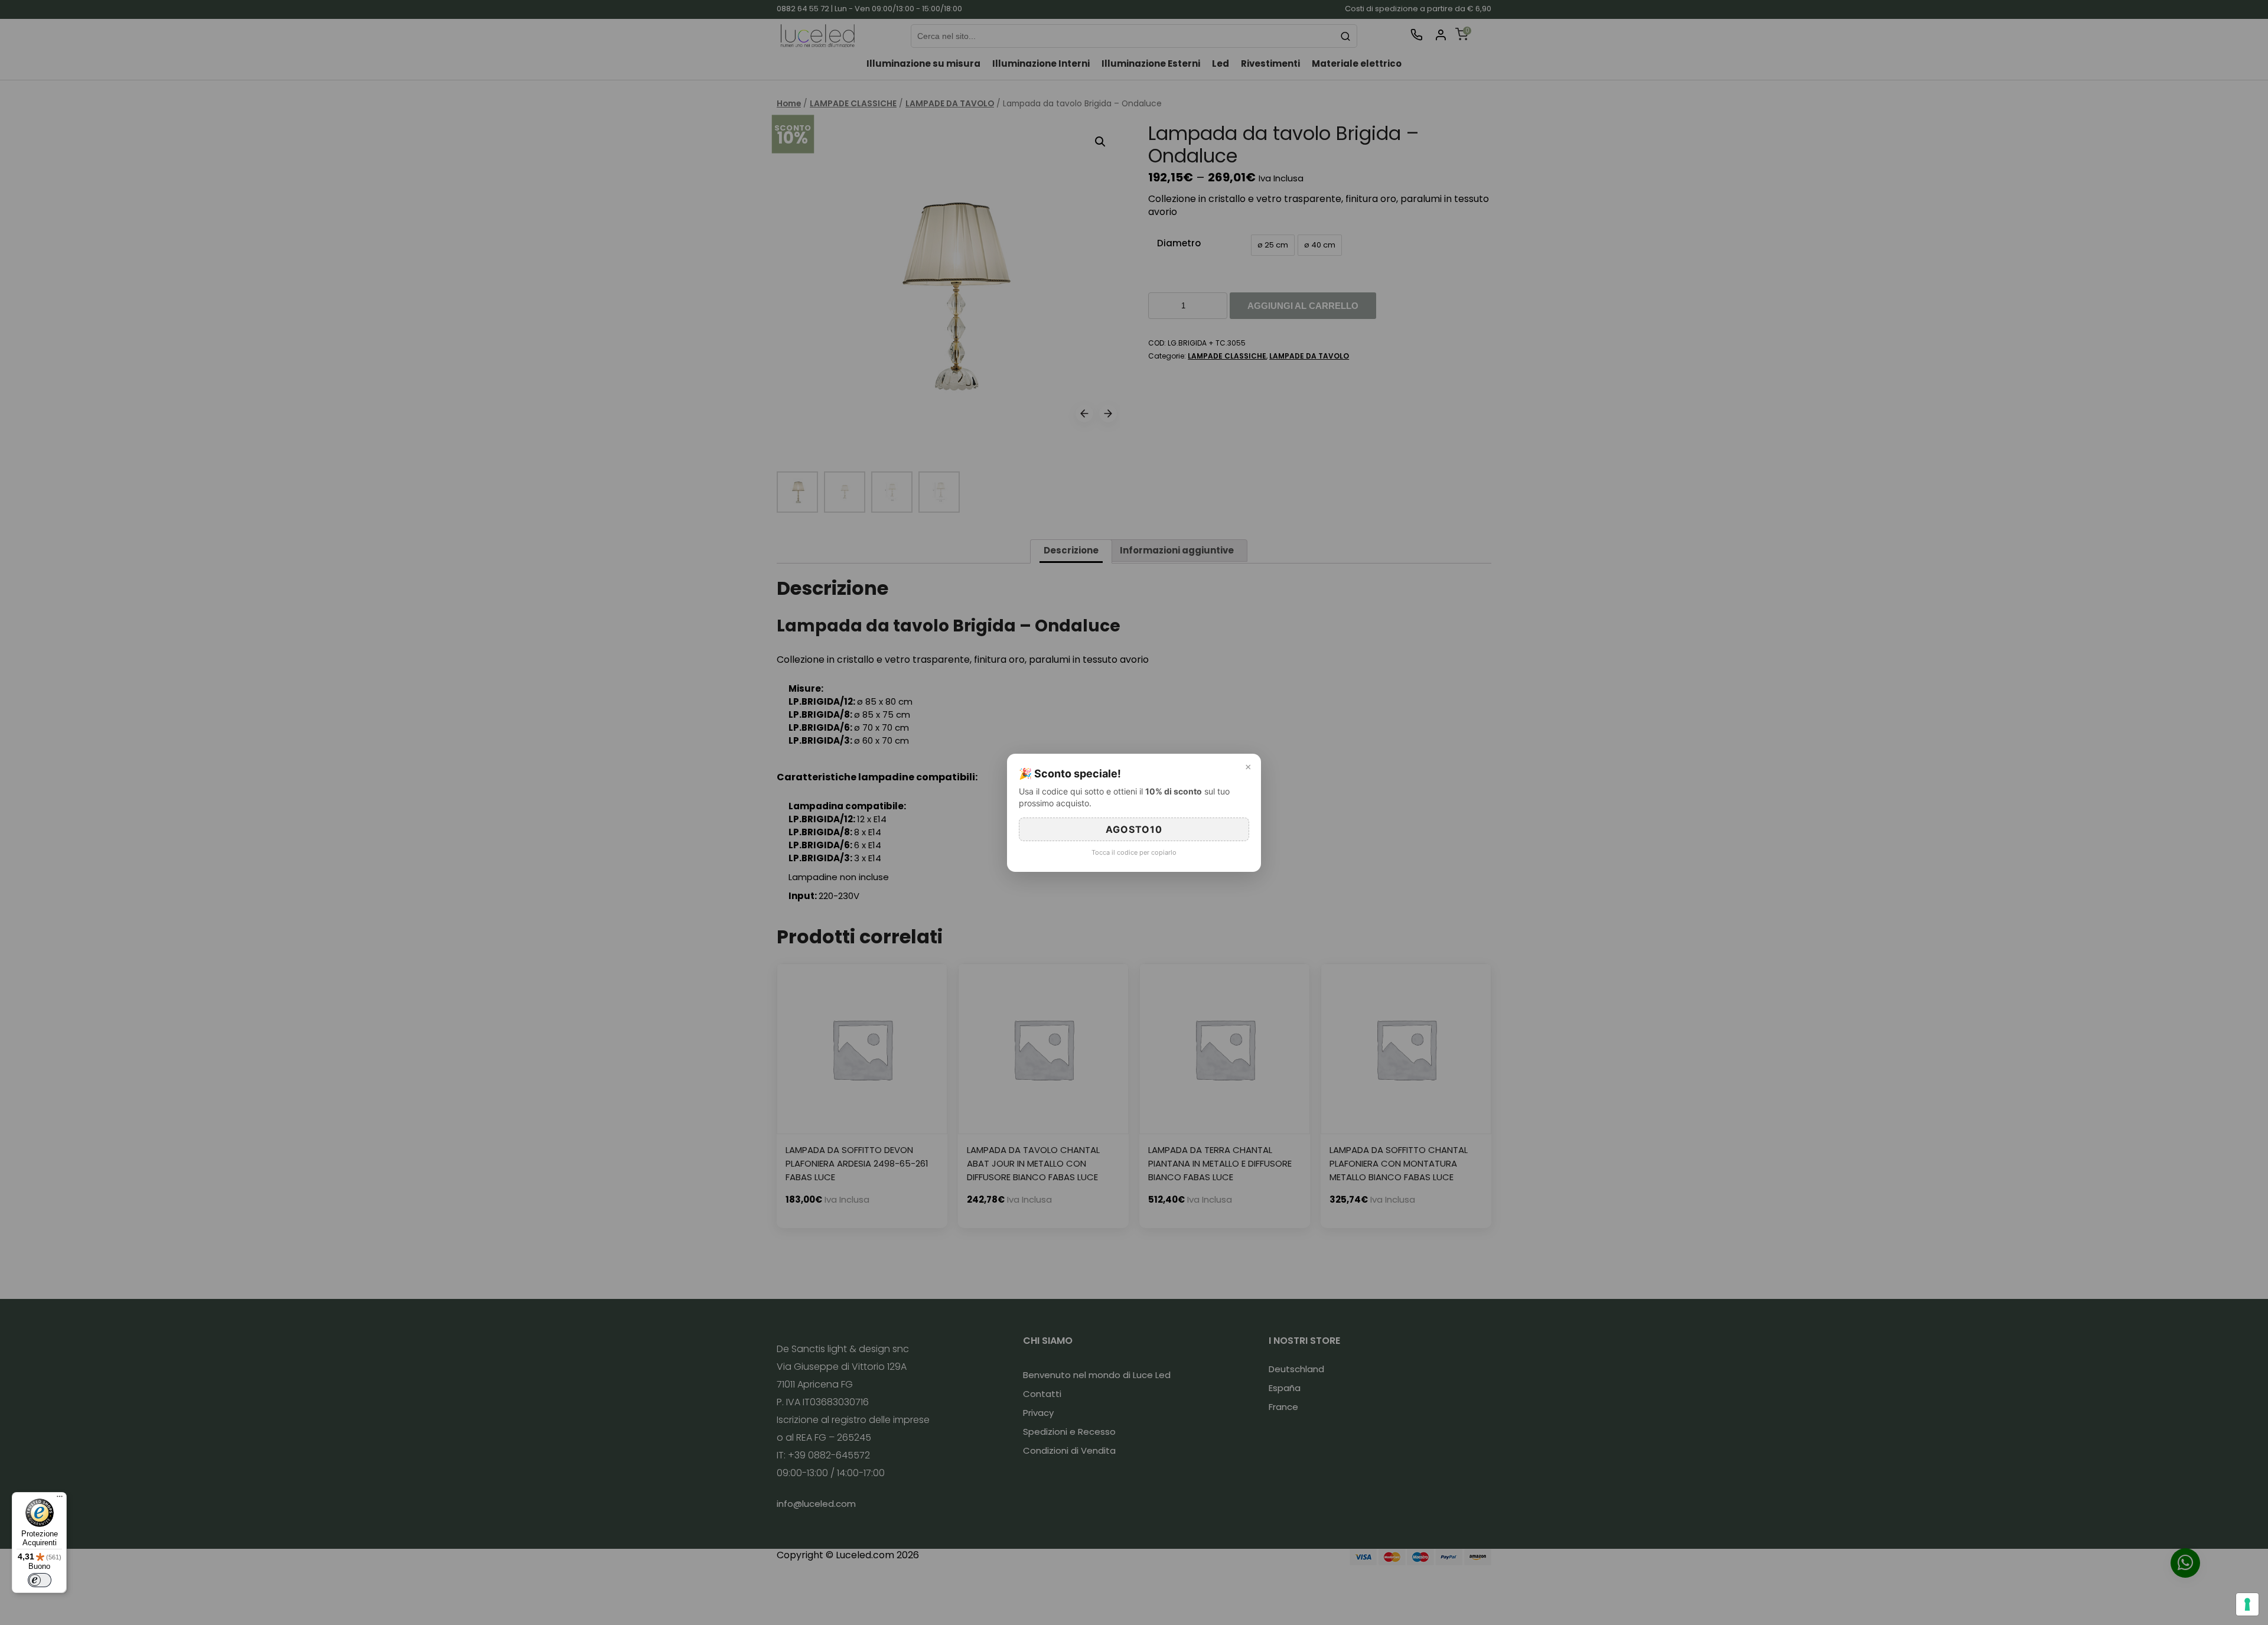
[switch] (40, 1580)
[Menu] (60, 1499)
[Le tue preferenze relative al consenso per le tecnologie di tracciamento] (2247, 1604)
